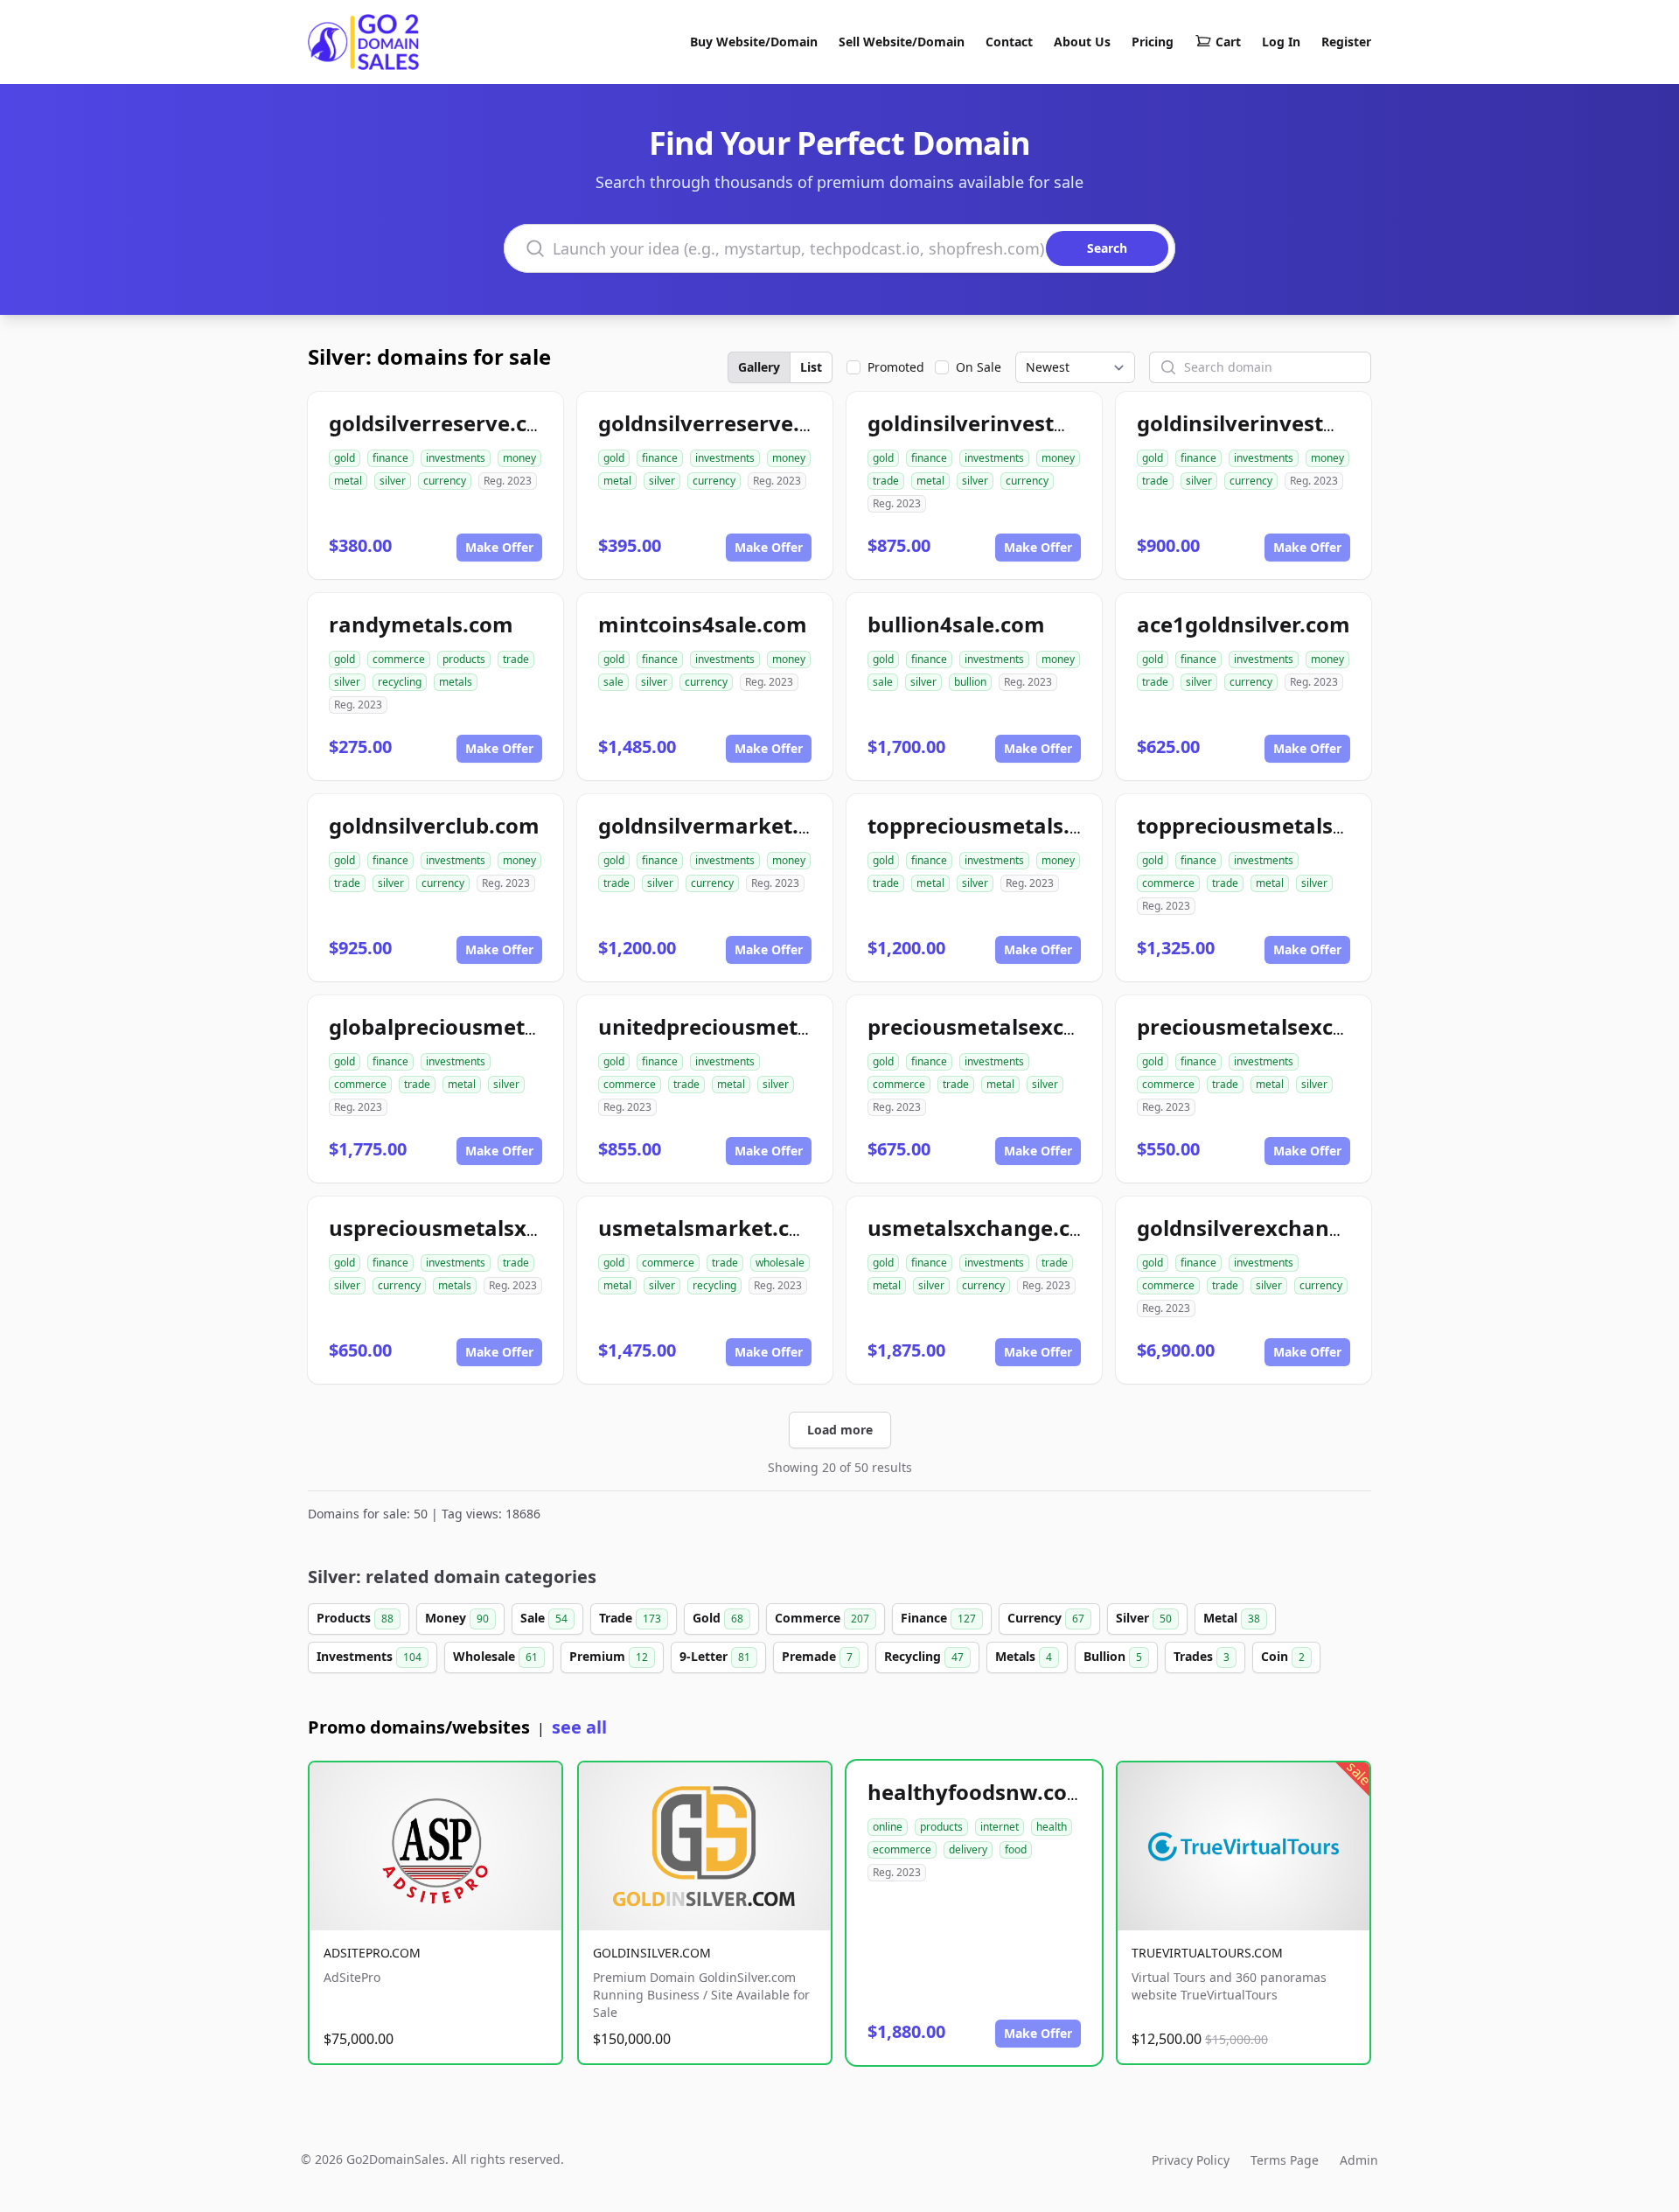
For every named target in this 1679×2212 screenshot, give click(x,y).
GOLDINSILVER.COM (652, 1953)
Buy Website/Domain (754, 42)
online (888, 1827)
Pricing (1153, 42)
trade (886, 481)
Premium (609, 1656)
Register (1346, 42)
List (811, 367)
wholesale (780, 1263)
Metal (1232, 1618)
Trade (630, 1618)
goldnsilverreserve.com (721, 423)
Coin (1283, 1656)
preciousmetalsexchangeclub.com (1046, 1026)
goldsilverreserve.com (445, 423)
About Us (1082, 42)
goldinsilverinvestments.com (1019, 423)
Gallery (759, 367)
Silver (1144, 1618)
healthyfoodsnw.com (978, 1792)
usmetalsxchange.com (986, 1228)
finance (390, 458)
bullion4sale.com (956, 624)
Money (457, 1618)
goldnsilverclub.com (434, 825)
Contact (1009, 42)
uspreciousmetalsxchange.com (491, 1228)
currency (445, 481)
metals (456, 682)
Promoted (896, 367)
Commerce (822, 1618)
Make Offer (499, 547)
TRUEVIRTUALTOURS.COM (1207, 1953)
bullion (970, 682)
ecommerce (902, 1849)
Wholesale (495, 1656)
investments (456, 458)
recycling (400, 682)
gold (345, 458)
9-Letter (715, 1656)
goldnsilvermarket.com (721, 825)
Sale (544, 1618)
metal (348, 481)
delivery (968, 1849)
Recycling (924, 1656)
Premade (817, 1656)
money (519, 458)
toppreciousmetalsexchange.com (1311, 825)
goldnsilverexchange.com (1271, 1228)
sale (613, 682)
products (464, 659)
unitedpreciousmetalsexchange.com (789, 1026)
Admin (1359, 2160)
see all (579, 1727)
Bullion (1113, 1656)
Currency (1046, 1618)
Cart (1228, 42)
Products (355, 1618)
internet (1000, 1827)
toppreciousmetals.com (991, 825)
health (1052, 1827)
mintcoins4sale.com (703, 624)
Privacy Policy (1191, 2160)
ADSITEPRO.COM (372, 1953)
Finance (938, 1618)
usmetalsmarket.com (711, 1228)
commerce (399, 659)
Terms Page (1285, 2160)
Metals (1024, 1656)
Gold (718, 1618)
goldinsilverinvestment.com (1283, 423)
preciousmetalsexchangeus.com (1306, 1026)
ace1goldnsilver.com (1244, 624)
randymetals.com (421, 624)
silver (393, 481)
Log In (1281, 42)
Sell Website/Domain (902, 42)
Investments (369, 1656)
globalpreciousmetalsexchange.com (518, 1026)
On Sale (979, 367)
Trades (1202, 1656)
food (1016, 1849)
